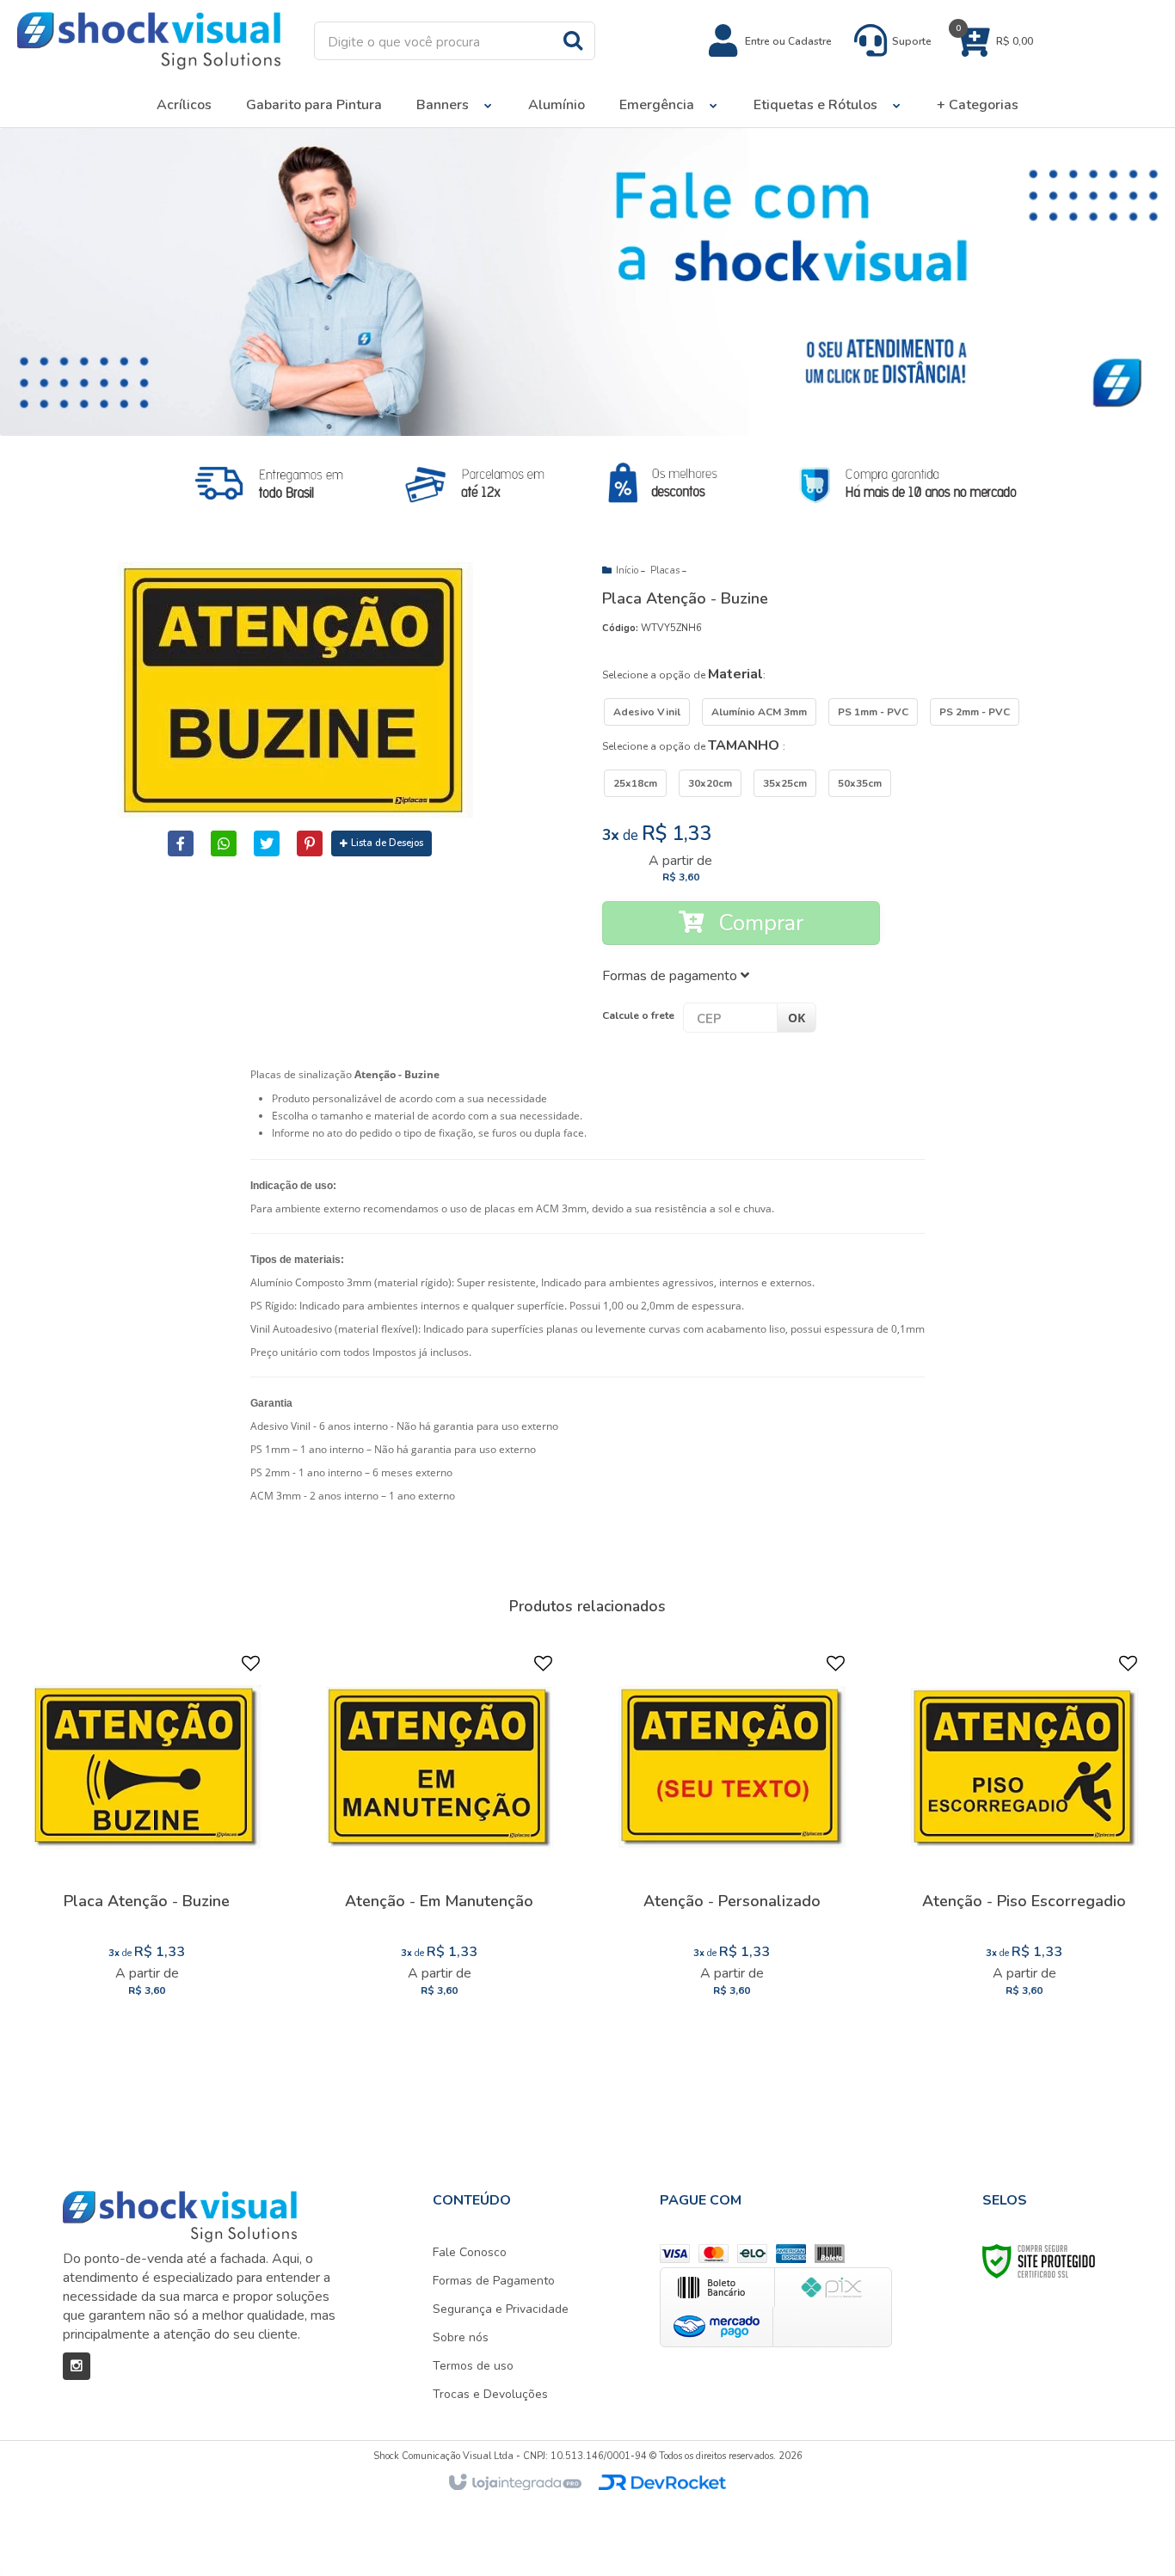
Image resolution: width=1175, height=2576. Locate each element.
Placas (665, 570)
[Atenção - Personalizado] (732, 1832)
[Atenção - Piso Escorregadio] (1024, 1832)
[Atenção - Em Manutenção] (440, 1832)
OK (797, 1018)
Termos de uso (473, 2366)
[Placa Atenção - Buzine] (147, 1832)
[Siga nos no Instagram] (77, 2366)
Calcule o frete (638, 1015)
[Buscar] (573, 40)
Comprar (758, 923)
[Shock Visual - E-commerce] (149, 41)
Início (627, 570)
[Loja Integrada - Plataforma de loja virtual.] (514, 2483)
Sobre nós (461, 2337)
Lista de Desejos (387, 843)
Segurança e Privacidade (501, 2309)
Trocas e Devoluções (490, 2394)
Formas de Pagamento (494, 2281)
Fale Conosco (470, 2252)
